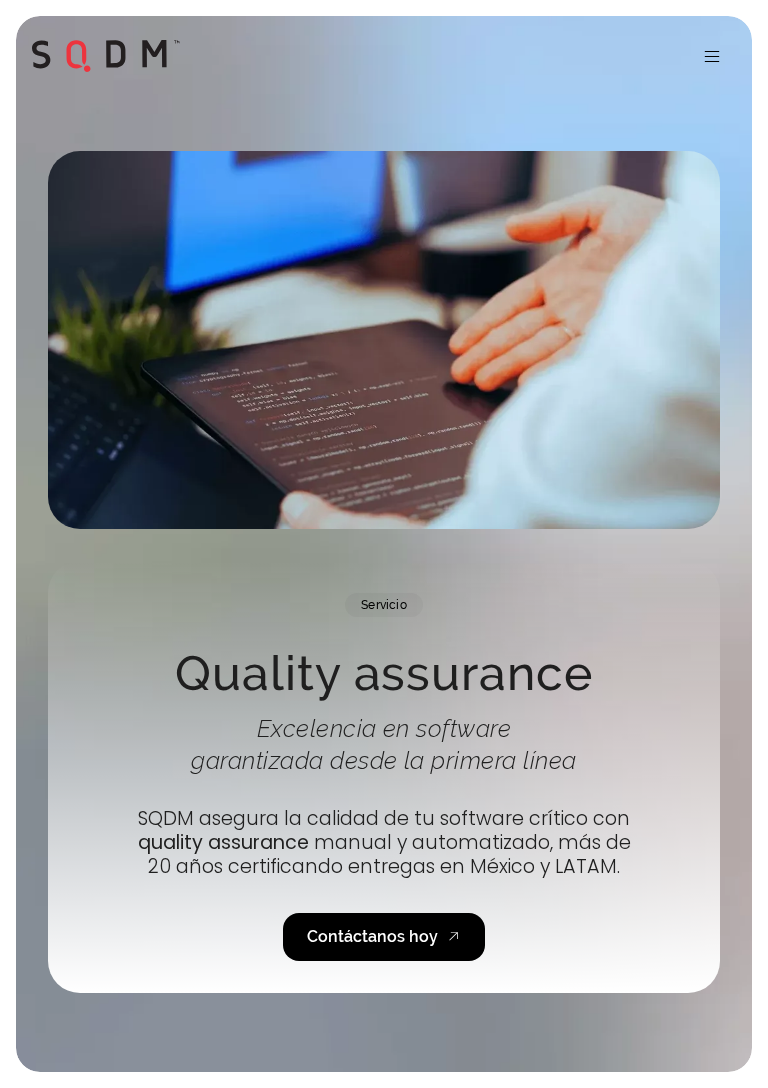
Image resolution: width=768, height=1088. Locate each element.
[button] (712, 56)
